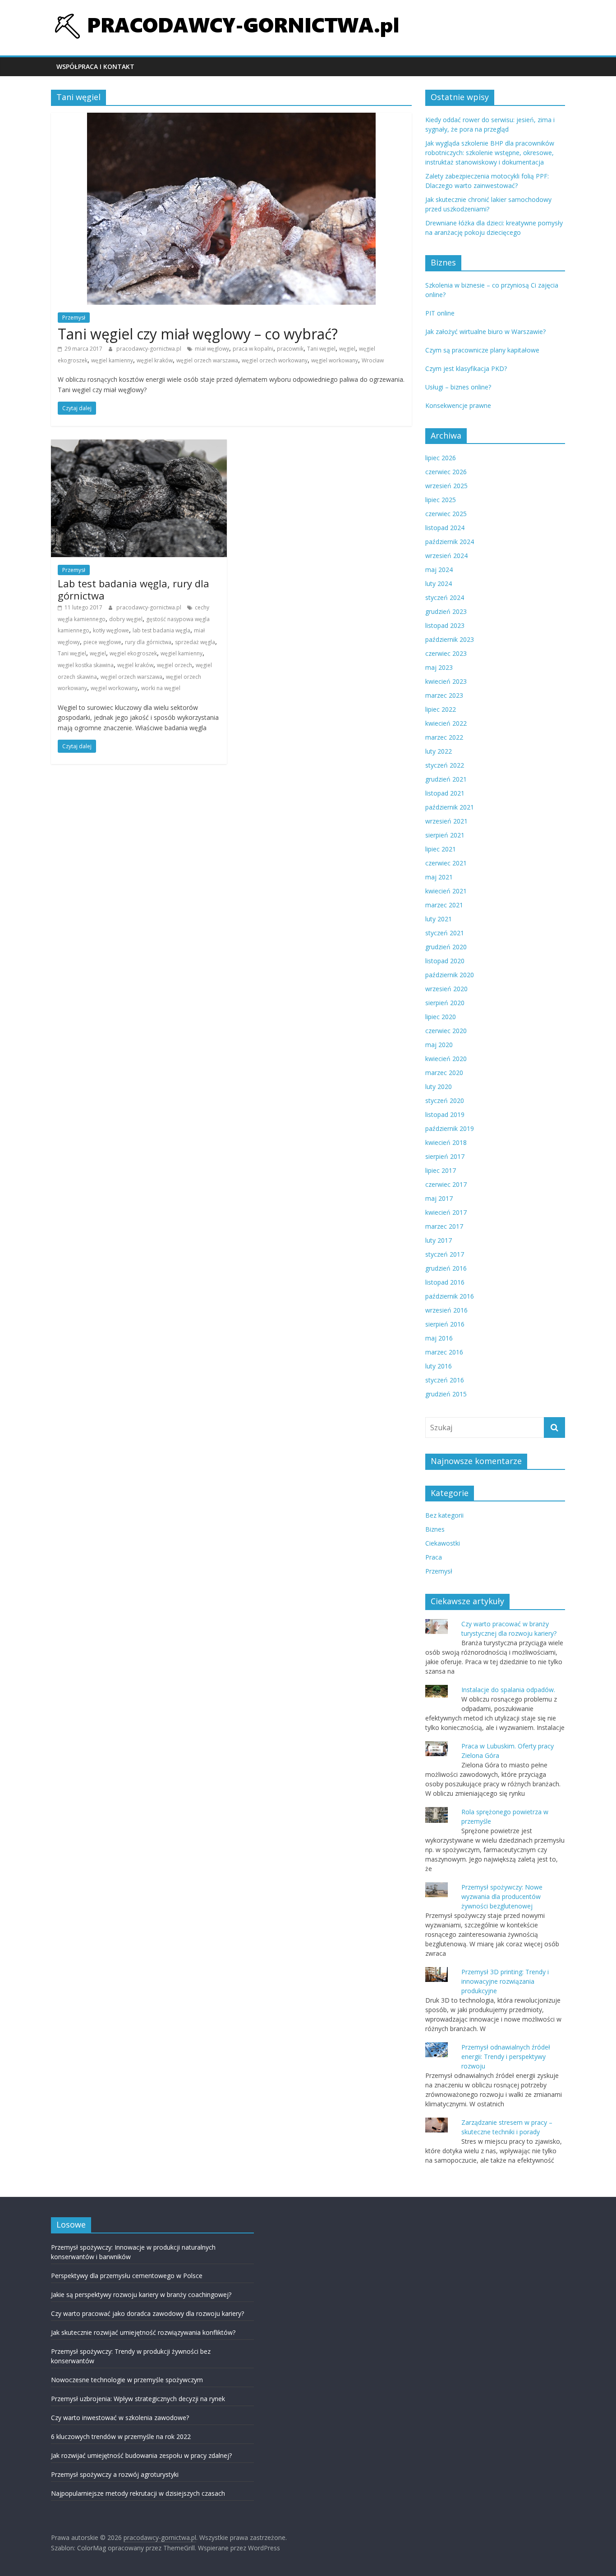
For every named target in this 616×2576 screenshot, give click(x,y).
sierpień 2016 (445, 1324)
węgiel (347, 349)
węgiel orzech (175, 665)
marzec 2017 (444, 1226)
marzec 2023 (444, 695)
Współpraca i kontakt (95, 66)
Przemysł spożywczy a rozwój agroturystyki (115, 2474)
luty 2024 (439, 583)
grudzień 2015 (446, 1394)
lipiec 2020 (441, 1017)
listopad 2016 (445, 1282)
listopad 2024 (445, 528)
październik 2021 (450, 807)
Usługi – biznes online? (458, 387)
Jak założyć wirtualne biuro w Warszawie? (485, 332)
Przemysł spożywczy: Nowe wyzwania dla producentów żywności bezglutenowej (502, 1897)
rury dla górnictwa (148, 642)
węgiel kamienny (112, 360)
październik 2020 (450, 975)
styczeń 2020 (445, 1100)
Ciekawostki (443, 1543)
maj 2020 (439, 1045)
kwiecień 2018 (446, 1142)
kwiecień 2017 (446, 1212)
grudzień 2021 (446, 779)
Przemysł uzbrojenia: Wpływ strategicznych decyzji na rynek (138, 2399)
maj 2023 (439, 667)
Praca (434, 1557)
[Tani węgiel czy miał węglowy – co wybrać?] (231, 118)
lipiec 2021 (441, 849)
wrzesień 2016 (446, 1310)
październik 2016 (450, 1296)
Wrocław (373, 360)
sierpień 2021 (445, 835)
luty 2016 (439, 1366)
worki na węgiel (161, 688)
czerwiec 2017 (446, 1184)
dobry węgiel (126, 619)
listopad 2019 (445, 1114)
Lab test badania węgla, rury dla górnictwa (133, 589)
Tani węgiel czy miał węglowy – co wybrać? (198, 334)
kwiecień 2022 (446, 723)
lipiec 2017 (441, 1170)
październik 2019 (450, 1128)
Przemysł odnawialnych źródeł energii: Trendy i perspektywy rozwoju (506, 2057)
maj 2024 (439, 570)
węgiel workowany (335, 360)
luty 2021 (439, 919)
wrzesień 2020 (446, 989)
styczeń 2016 (445, 1380)
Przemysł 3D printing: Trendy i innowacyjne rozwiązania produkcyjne (505, 1981)
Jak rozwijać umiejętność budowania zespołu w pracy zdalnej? (141, 2455)
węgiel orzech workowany (275, 360)
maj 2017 (439, 1198)
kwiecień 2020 (446, 1059)
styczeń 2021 (445, 933)
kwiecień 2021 (446, 891)
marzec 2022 (444, 737)
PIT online (440, 313)
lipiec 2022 (441, 709)
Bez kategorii (444, 1515)
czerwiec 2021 (446, 863)
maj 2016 (439, 1338)
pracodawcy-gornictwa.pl (149, 349)
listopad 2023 (445, 625)
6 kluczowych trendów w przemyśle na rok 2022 (121, 2436)
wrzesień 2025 (446, 486)
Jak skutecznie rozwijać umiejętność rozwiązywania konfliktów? (143, 2332)
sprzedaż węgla (195, 642)
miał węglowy (212, 349)
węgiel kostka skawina (86, 665)
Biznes (435, 1529)
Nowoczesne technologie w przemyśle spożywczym (127, 2380)
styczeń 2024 (445, 597)
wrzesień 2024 (446, 556)
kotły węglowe (111, 630)
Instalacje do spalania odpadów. (508, 1690)
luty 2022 (439, 751)
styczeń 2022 (445, 765)
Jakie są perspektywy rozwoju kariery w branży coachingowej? (141, 2295)
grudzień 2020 (446, 947)
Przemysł (74, 318)
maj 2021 (439, 877)
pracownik (290, 349)
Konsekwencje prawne (458, 405)
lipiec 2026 (441, 458)
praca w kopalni (253, 349)
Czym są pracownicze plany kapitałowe (482, 350)
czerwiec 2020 (446, 1031)
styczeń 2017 (445, 1254)
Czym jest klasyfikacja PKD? (466, 368)
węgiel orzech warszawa (207, 360)
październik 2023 (450, 639)
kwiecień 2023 (446, 681)
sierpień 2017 (445, 1156)
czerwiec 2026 (446, 472)
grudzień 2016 (446, 1268)
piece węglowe (102, 642)
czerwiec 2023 (446, 653)
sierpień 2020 (445, 1003)
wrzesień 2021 (446, 821)
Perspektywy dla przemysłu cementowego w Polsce (127, 2276)
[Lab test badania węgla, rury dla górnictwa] (139, 445)
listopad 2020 (445, 961)
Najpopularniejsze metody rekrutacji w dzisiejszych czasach (138, 2493)
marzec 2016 (444, 1352)
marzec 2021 (444, 905)
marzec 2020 (444, 1073)
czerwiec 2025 (446, 514)
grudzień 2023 (446, 611)
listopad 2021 (445, 793)
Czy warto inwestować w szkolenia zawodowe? (120, 2418)
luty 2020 (439, 1087)
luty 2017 (439, 1240)
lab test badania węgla (161, 630)
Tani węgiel (321, 349)
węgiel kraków (155, 360)
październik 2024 (450, 542)
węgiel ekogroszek (133, 653)
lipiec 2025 (441, 500)
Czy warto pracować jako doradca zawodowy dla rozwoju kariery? (147, 2313)
